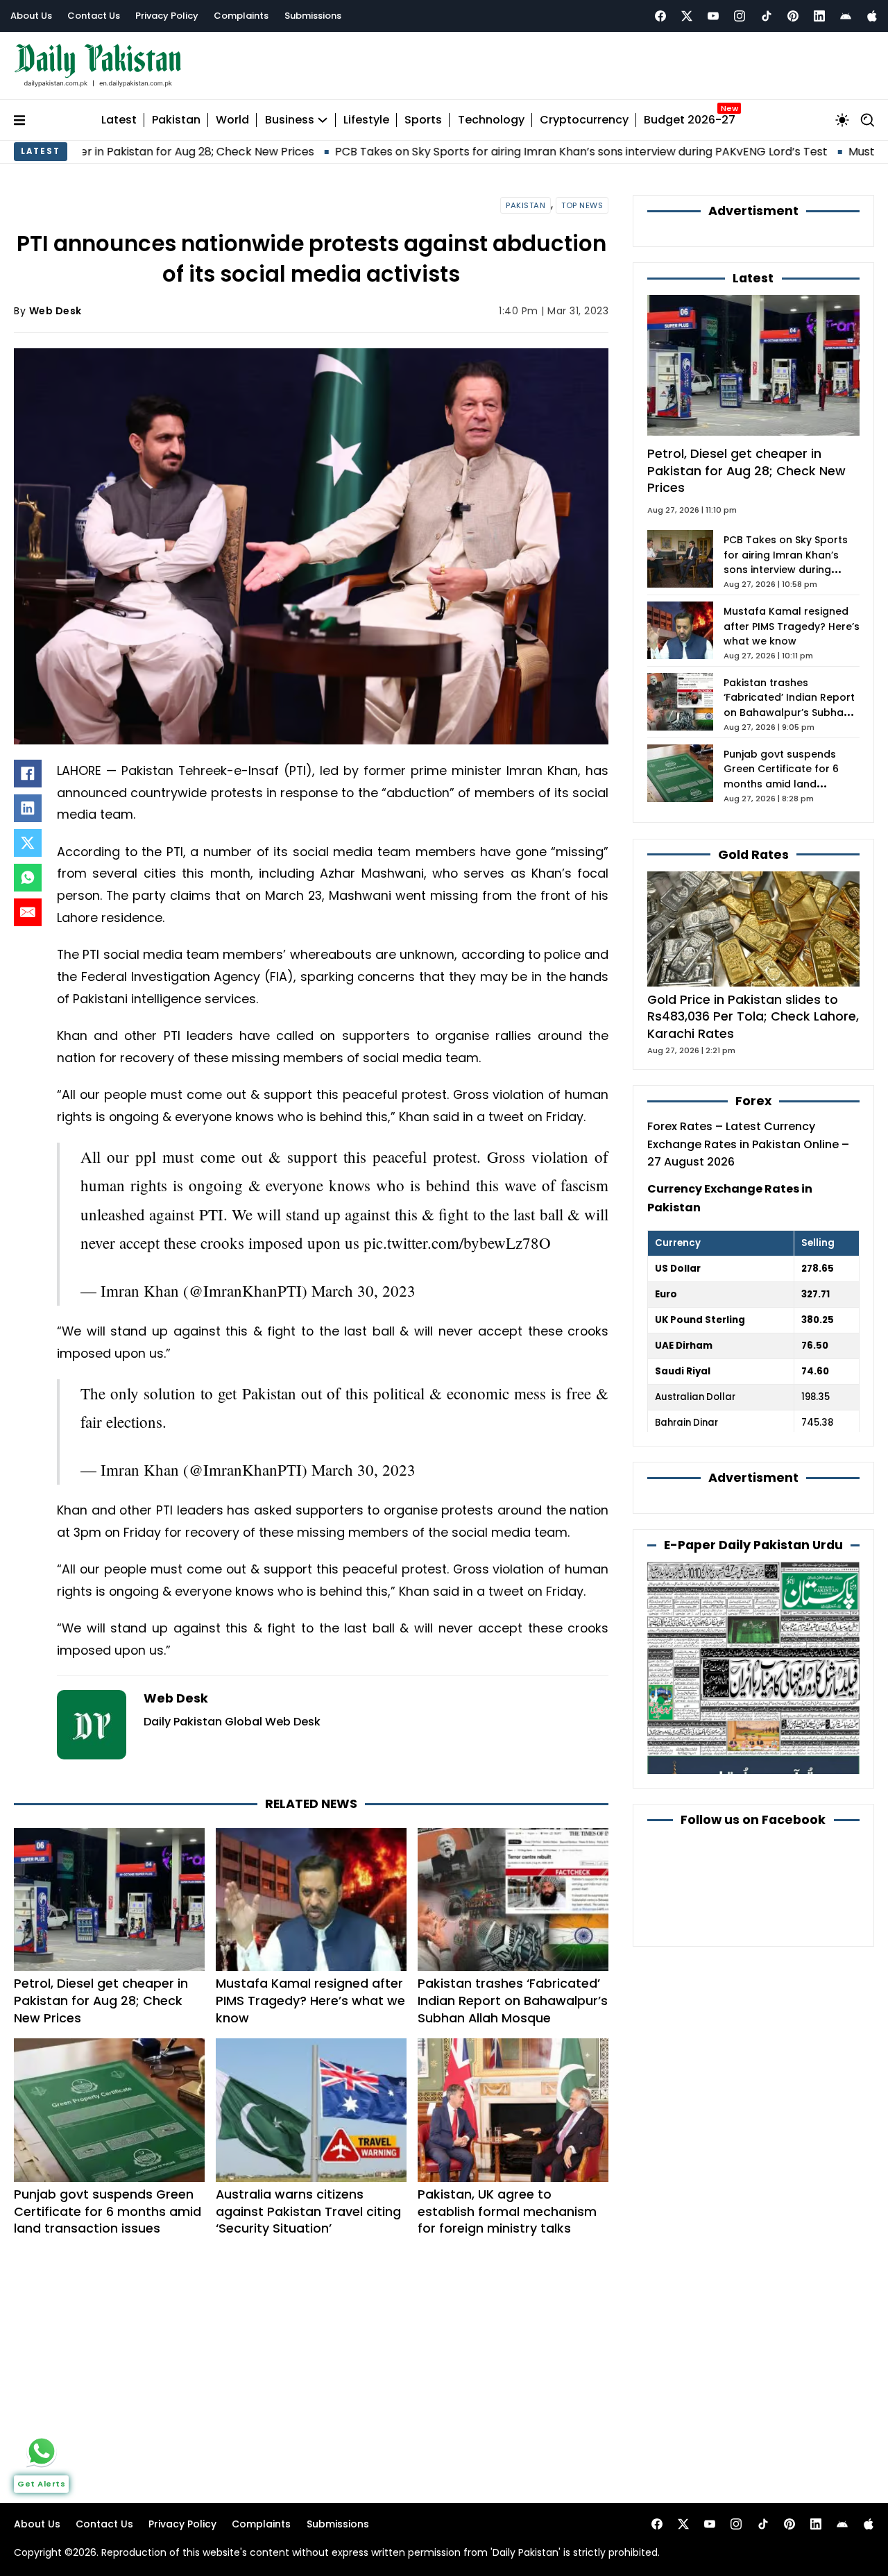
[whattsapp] (42, 2451)
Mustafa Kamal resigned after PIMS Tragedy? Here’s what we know (310, 2001)
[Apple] (872, 16)
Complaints (241, 16)
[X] (28, 843)
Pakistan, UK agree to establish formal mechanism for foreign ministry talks (507, 2211)
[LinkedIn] (28, 808)
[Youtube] (713, 16)
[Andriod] (846, 16)
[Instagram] (740, 16)
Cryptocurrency (584, 120)
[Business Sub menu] (323, 120)
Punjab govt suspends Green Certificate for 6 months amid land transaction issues (108, 2211)
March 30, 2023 (364, 1290)
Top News (582, 205)
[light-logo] (101, 66)
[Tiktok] (767, 16)
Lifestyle (366, 120)
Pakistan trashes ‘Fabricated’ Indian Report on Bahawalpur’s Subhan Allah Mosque (513, 2001)
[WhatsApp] (28, 878)
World (232, 120)
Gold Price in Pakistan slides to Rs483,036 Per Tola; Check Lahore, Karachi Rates (753, 1016)
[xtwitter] (687, 16)
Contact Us (94, 16)
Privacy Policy (167, 16)
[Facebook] (660, 16)
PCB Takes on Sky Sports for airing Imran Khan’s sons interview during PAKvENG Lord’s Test (488, 152)
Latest (119, 120)
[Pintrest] (793, 16)
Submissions (313, 16)
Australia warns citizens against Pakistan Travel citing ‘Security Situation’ (308, 2211)
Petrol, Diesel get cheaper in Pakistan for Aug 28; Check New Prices (101, 2001)
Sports (423, 120)
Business (290, 120)
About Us (31, 16)
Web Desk (55, 311)
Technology (491, 120)
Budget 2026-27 (690, 120)
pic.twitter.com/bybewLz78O (457, 1243)
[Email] (28, 912)
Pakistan (176, 120)
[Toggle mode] (842, 120)
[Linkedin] (819, 16)
